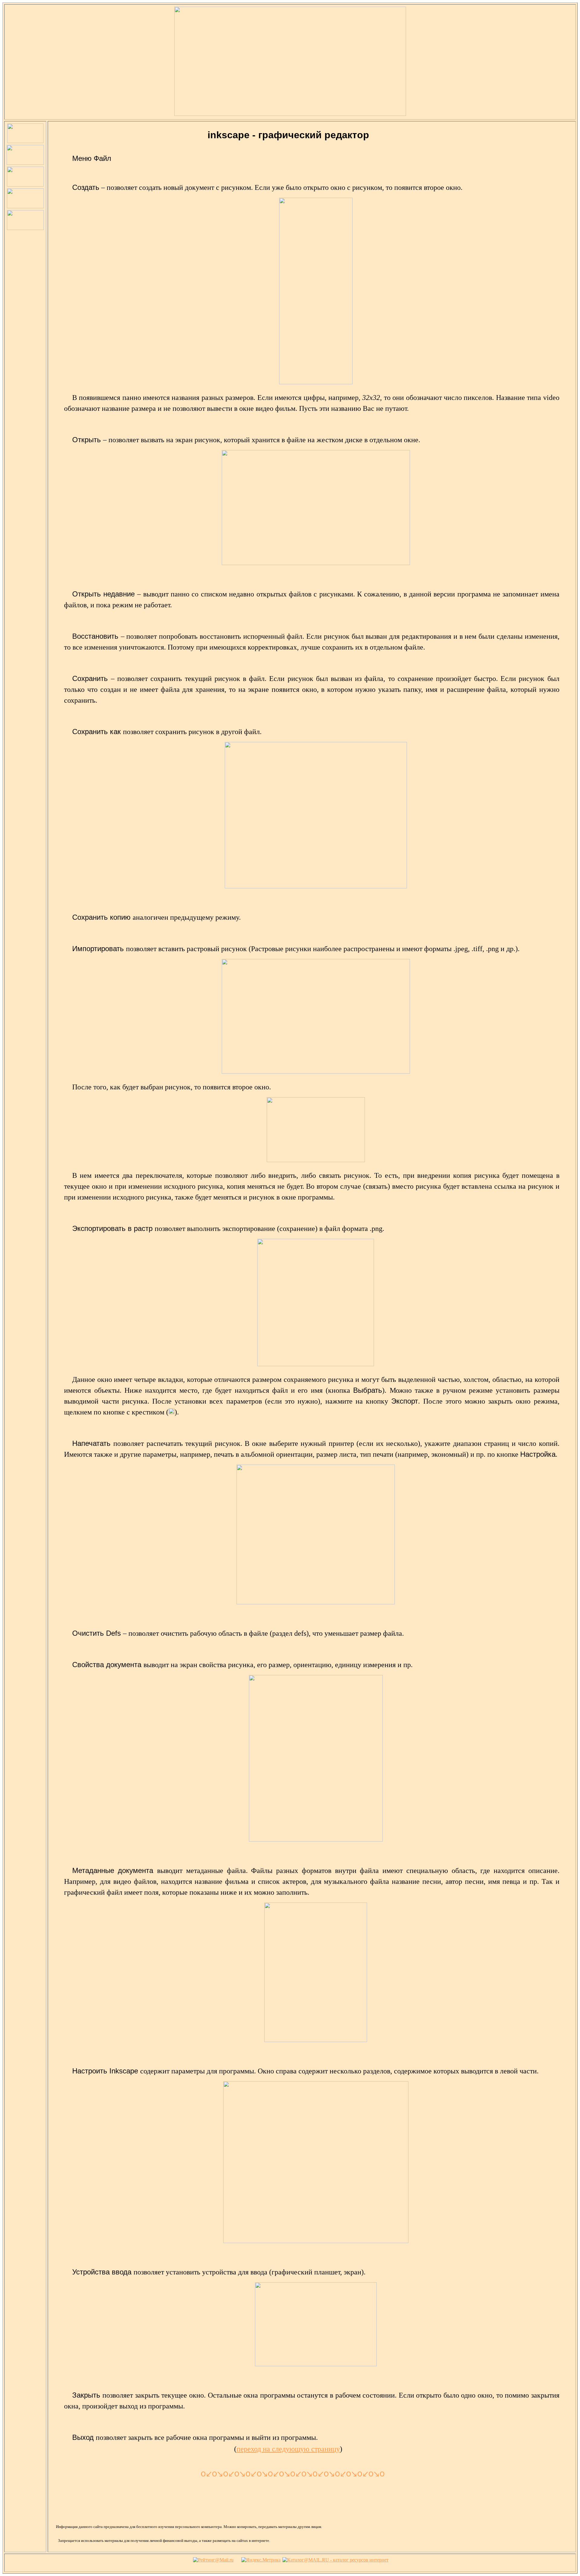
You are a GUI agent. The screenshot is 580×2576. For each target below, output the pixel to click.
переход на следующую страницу (288, 2449)
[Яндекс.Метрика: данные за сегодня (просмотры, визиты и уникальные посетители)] (261, 2560)
